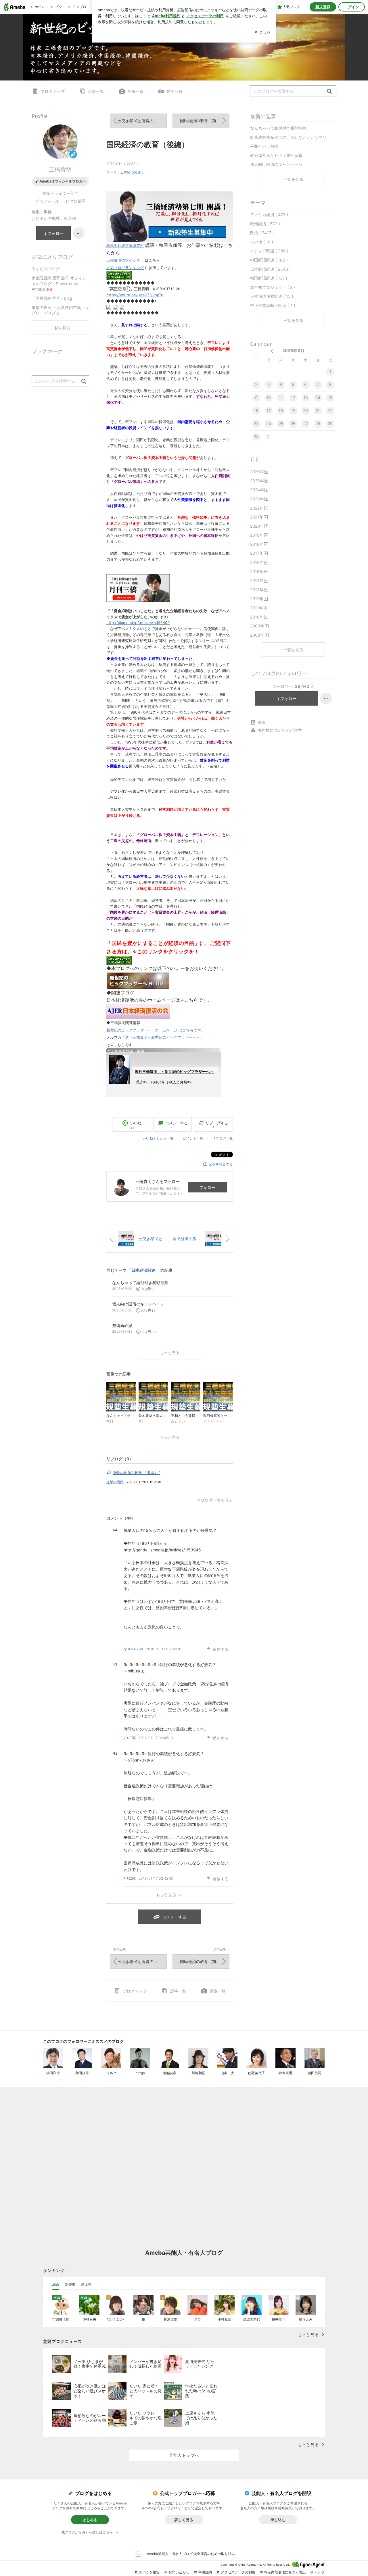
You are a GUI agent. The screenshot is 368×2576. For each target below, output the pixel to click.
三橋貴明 (60, 169)
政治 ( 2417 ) (262, 233)
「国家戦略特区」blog (52, 298)
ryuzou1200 (133, 1649)
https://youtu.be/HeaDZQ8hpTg (135, 295)
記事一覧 (96, 91)
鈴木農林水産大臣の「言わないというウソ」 (290, 137)
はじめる (90, 2520)
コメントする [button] (177, 1125)
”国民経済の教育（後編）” (136, 1473)
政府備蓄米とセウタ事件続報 (276, 155)
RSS (261, 722)
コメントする (174, 1917)
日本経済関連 (131, 172)
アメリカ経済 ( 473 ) (269, 215)
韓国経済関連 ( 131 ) (269, 278)
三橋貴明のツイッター (125, 260)
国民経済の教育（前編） (202, 121)
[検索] (329, 92)
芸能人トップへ (184, 2455)
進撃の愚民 (115, 1482)
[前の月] (272, 351)
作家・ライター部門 (60, 193)
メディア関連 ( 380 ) (269, 251)
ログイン (352, 7)
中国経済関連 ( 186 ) (269, 260)
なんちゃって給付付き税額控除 (278, 128)
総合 (56, 2284)
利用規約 (205, 2572)
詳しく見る (184, 2520)
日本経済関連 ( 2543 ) (270, 269)
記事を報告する (221, 1164)
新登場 (70, 2284)
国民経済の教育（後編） (148, 144)
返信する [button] (221, 1649)
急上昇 (86, 2284)
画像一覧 (135, 91)
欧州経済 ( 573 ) (265, 224)
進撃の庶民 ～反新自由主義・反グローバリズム (60, 310)
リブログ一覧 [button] (223, 1138)
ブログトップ (53, 91)
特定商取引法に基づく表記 (285, 2572)
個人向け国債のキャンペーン (276, 164)
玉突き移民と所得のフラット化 (142, 121)
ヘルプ (320, 2572)
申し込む (278, 2520)
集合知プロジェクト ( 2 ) (273, 287)
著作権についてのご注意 (280, 730)
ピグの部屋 (76, 201)
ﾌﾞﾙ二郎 (130, 1738)
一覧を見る (293, 179)
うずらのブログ (46, 269)
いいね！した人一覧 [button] (158, 1138)
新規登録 (323, 7)
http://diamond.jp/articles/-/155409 (138, 623)
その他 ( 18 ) (262, 242)
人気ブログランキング (125, 268)
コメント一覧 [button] (193, 1138)
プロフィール (47, 201)
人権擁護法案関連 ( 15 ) (272, 296)
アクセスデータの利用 (238, 2572)
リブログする (217, 1125)
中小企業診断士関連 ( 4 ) (273, 305)
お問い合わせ (179, 2572)
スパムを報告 (149, 2572)
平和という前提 (264, 146)
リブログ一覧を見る (215, 1500)
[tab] (56, 2285)
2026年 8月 (293, 350)
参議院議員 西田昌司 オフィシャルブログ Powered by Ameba (59, 283)
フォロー (207, 1187)
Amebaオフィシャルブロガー (63, 181)
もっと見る (170, 1352)
